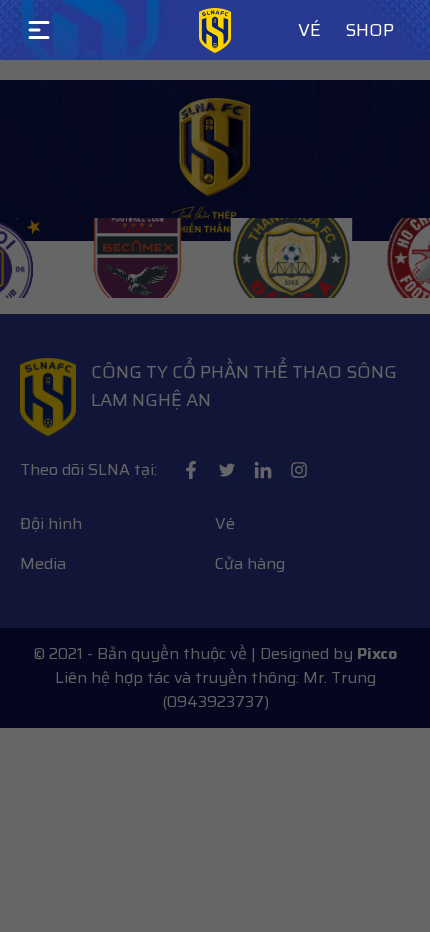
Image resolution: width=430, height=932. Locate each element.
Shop (369, 30)
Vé (309, 30)
